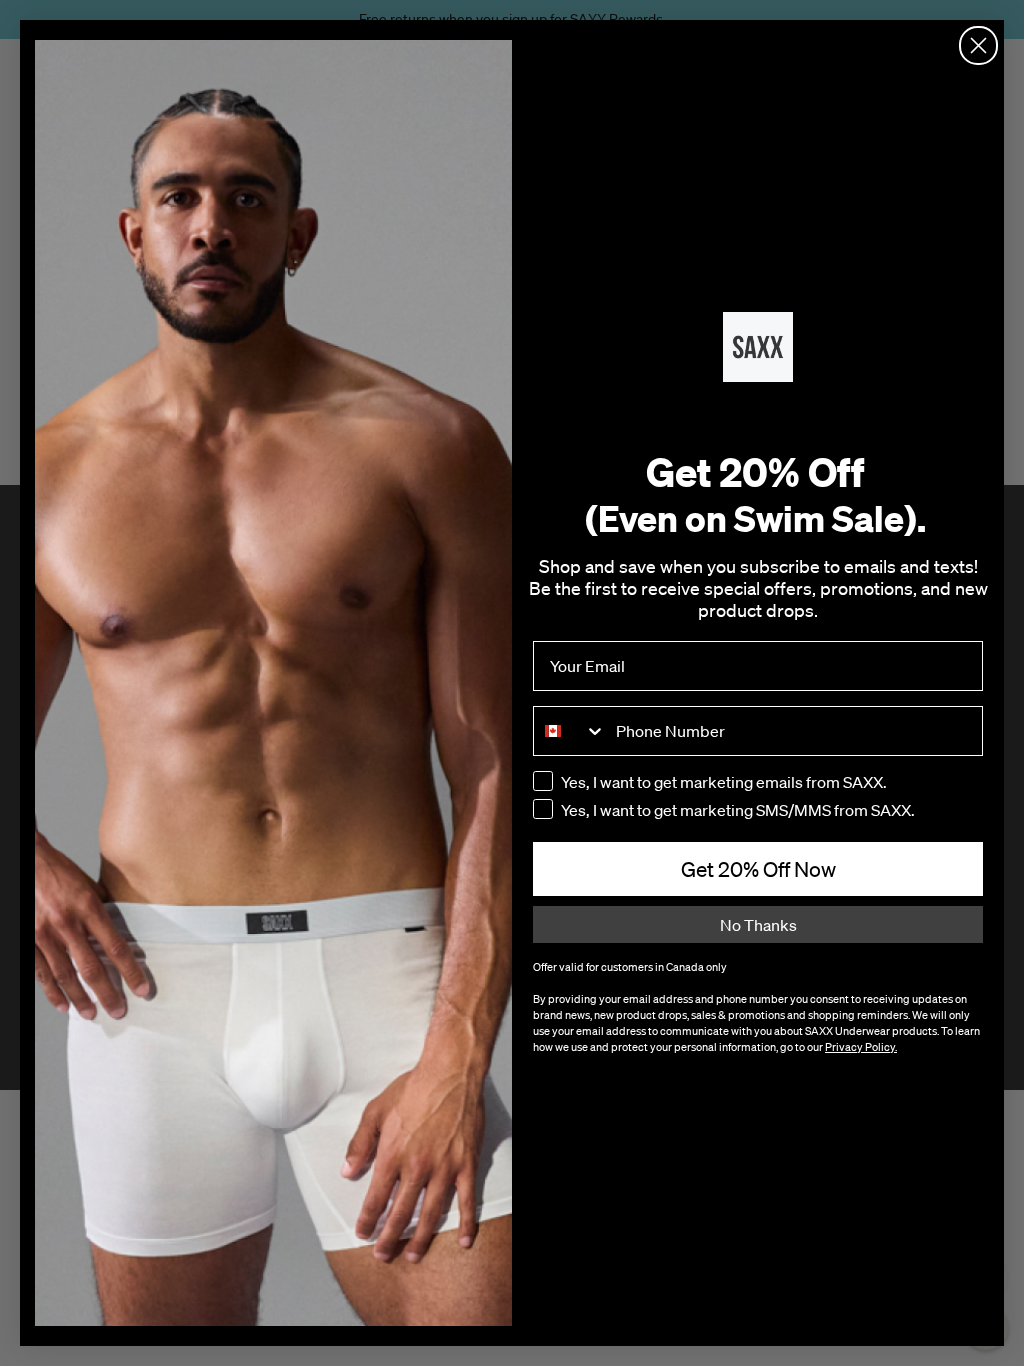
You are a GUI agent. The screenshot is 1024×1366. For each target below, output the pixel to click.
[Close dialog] (978, 45)
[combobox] (570, 731)
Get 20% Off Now (758, 869)
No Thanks (758, 925)
